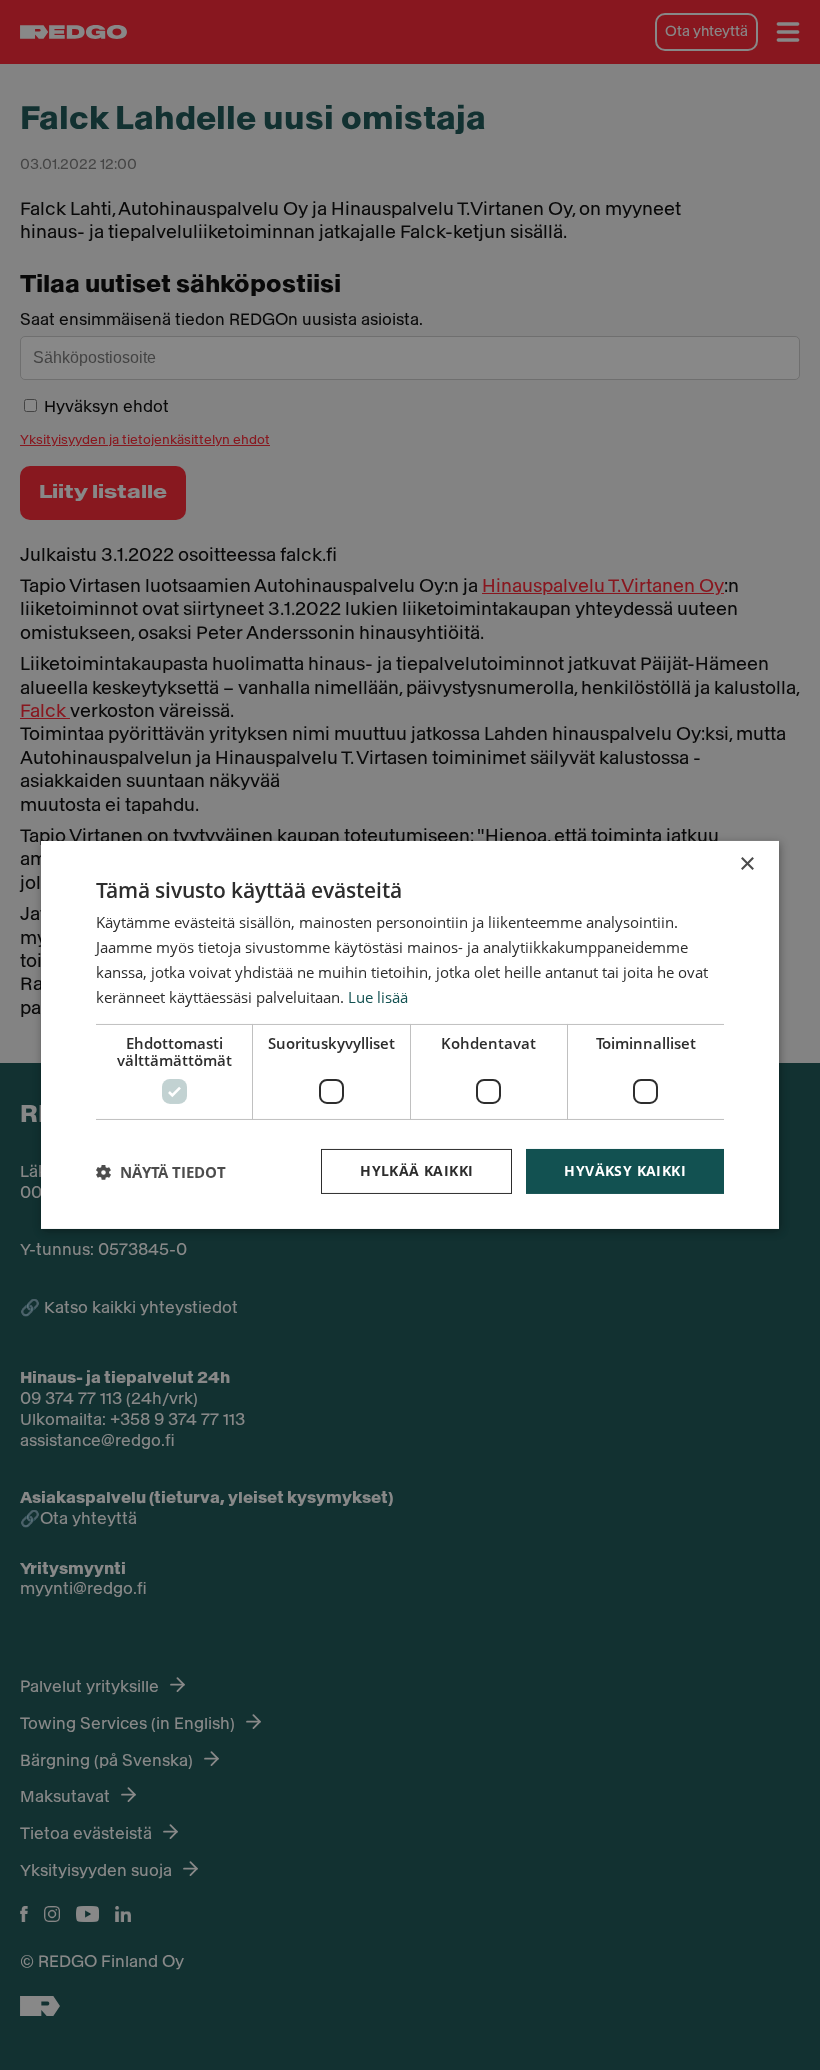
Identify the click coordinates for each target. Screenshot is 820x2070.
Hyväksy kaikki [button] (625, 1170)
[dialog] (410, 1035)
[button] (161, 1172)
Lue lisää (378, 997)
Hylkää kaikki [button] (416, 1170)
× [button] (746, 864)
